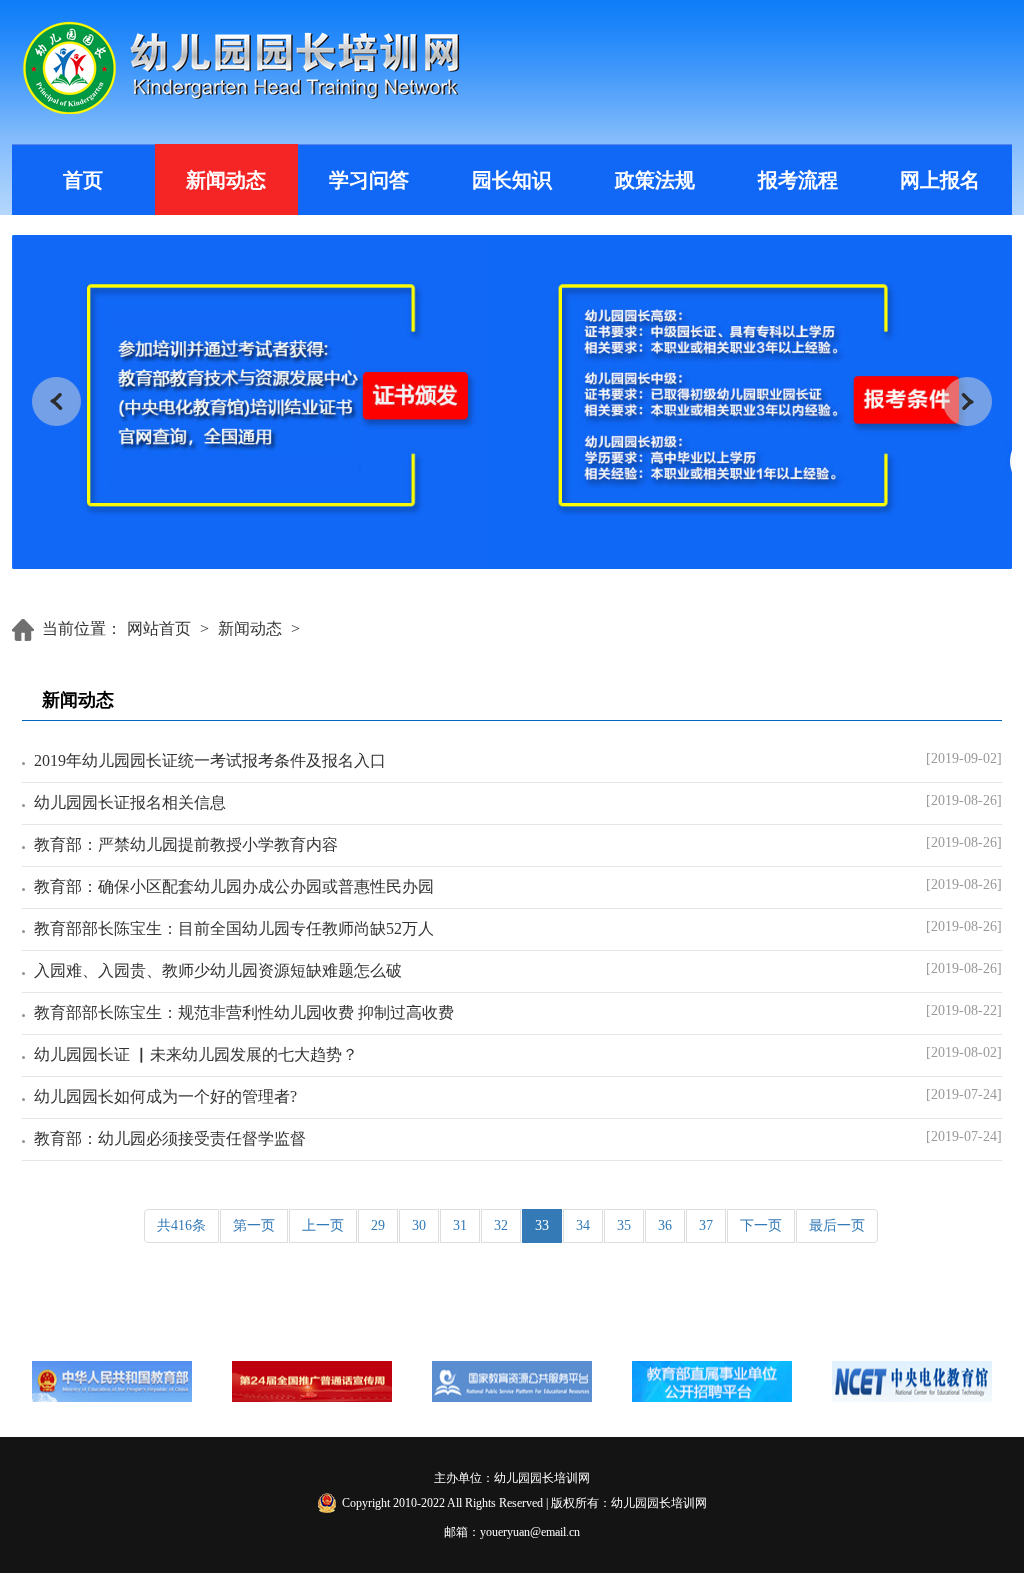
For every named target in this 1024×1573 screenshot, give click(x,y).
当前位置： (82, 628)
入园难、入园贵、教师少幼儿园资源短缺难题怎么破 (218, 970)
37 (706, 1225)
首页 (83, 180)
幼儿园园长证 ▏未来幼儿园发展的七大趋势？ (196, 1054)
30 (419, 1225)
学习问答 (369, 180)
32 (501, 1225)
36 (665, 1225)
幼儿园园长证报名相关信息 (130, 802)
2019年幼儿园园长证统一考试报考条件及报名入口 (210, 760)
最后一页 (837, 1225)
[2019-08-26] (964, 800)
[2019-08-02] (964, 1052)
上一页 (323, 1225)
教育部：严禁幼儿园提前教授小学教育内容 (186, 844)
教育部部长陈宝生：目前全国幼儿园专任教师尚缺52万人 (234, 928)
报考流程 (798, 180)
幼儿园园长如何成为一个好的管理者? (165, 1096)
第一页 (254, 1225)
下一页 (761, 1225)
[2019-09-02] (964, 758)
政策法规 (655, 180)
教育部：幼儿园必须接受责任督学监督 (170, 1138)
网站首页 (159, 628)
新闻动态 (226, 180)
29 (378, 1225)
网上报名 (940, 180)
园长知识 (512, 180)
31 (460, 1225)
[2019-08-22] (964, 1010)
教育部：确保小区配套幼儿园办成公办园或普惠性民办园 (234, 886)
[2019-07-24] (964, 1094)
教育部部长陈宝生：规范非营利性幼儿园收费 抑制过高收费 (244, 1012)
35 (624, 1225)
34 (583, 1225)
